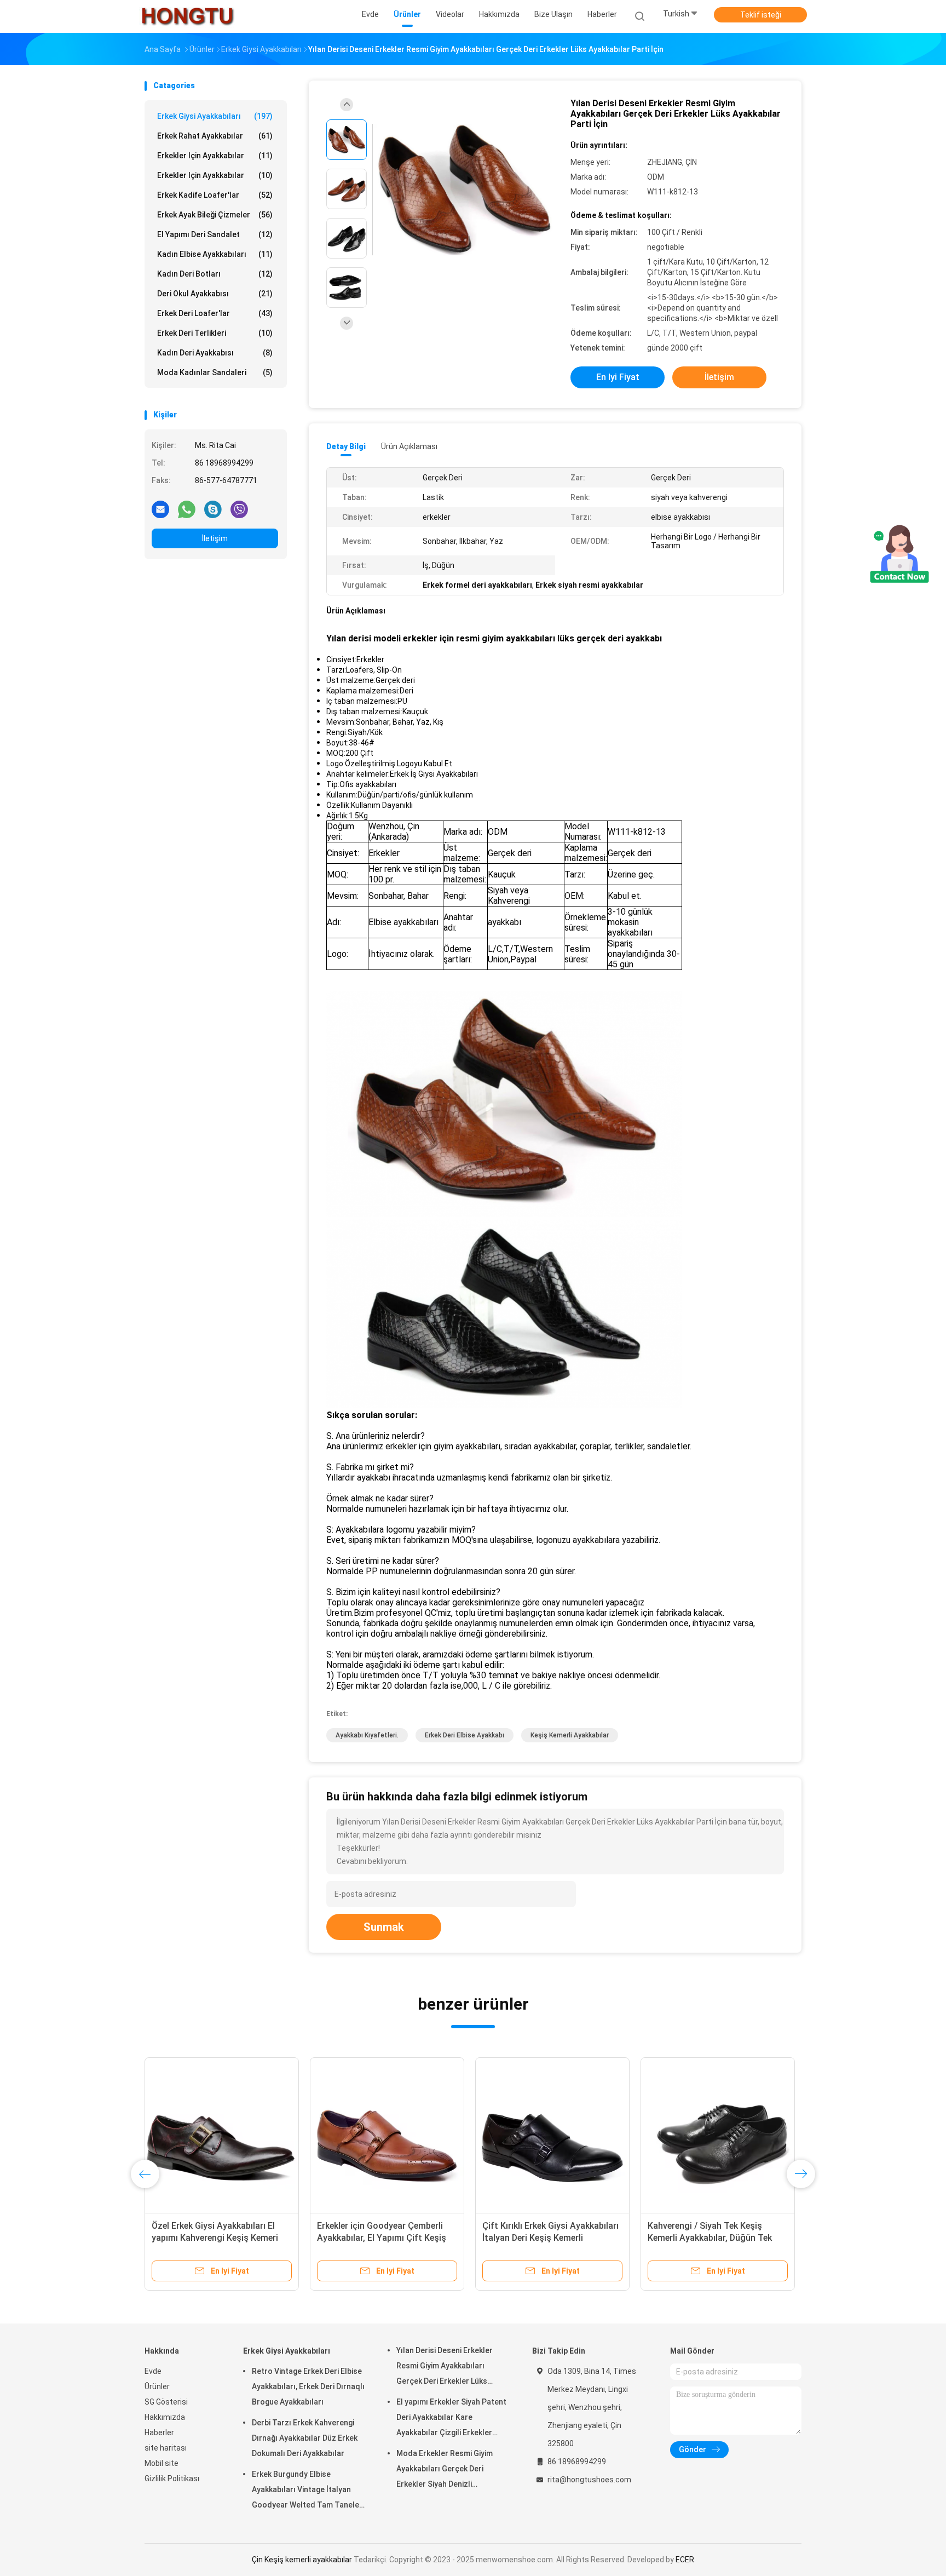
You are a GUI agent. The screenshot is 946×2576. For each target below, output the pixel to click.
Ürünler (157, 2386)
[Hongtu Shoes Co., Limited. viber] (239, 509)
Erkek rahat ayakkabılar (215, 136)
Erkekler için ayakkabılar (215, 156)
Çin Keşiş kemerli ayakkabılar (302, 2560)
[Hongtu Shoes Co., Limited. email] (160, 509)
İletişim (215, 538)
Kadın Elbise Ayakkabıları (215, 254)
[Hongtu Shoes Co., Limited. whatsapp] (187, 509)
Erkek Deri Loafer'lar (215, 313)
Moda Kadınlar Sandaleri (215, 372)
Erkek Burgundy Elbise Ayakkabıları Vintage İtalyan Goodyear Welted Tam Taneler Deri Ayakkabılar (307, 2491)
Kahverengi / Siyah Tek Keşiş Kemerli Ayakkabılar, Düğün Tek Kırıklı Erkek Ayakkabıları (710, 2238)
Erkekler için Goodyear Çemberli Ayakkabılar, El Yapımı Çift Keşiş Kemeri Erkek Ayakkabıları (382, 2238)
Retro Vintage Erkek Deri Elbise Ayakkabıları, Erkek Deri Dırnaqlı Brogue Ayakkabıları (308, 2386)
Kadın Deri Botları (215, 274)
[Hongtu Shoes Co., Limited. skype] (213, 509)
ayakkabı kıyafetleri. (367, 1735)
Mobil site (161, 2463)
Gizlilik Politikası (172, 2479)
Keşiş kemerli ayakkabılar (570, 1735)
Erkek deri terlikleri (215, 333)
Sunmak (384, 1927)
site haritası (166, 2448)
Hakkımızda (165, 2417)
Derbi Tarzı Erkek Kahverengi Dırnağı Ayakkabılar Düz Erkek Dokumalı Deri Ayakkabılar (305, 2438)
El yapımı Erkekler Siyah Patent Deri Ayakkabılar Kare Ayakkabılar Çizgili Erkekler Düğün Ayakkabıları (451, 2419)
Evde (153, 2371)
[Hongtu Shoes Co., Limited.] (187, 16)
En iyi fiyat (618, 377)
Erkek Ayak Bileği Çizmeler (215, 215)
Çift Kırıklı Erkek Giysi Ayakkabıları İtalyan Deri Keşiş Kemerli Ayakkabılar (550, 2238)
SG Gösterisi (166, 2402)
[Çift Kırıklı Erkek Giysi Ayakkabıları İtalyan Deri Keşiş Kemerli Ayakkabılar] (552, 2135)
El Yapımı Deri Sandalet (215, 234)
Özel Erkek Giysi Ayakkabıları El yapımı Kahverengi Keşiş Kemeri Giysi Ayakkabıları (215, 2238)
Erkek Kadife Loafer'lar (215, 195)
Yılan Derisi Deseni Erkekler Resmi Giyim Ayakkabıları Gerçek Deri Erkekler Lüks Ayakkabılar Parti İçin (445, 2367)
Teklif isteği (761, 15)
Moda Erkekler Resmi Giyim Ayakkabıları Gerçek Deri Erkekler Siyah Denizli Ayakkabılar (445, 2470)
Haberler (159, 2432)
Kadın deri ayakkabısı (215, 353)
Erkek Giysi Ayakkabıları (215, 116)
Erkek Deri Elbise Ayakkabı (465, 1735)
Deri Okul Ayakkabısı (215, 294)
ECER (685, 2560)
